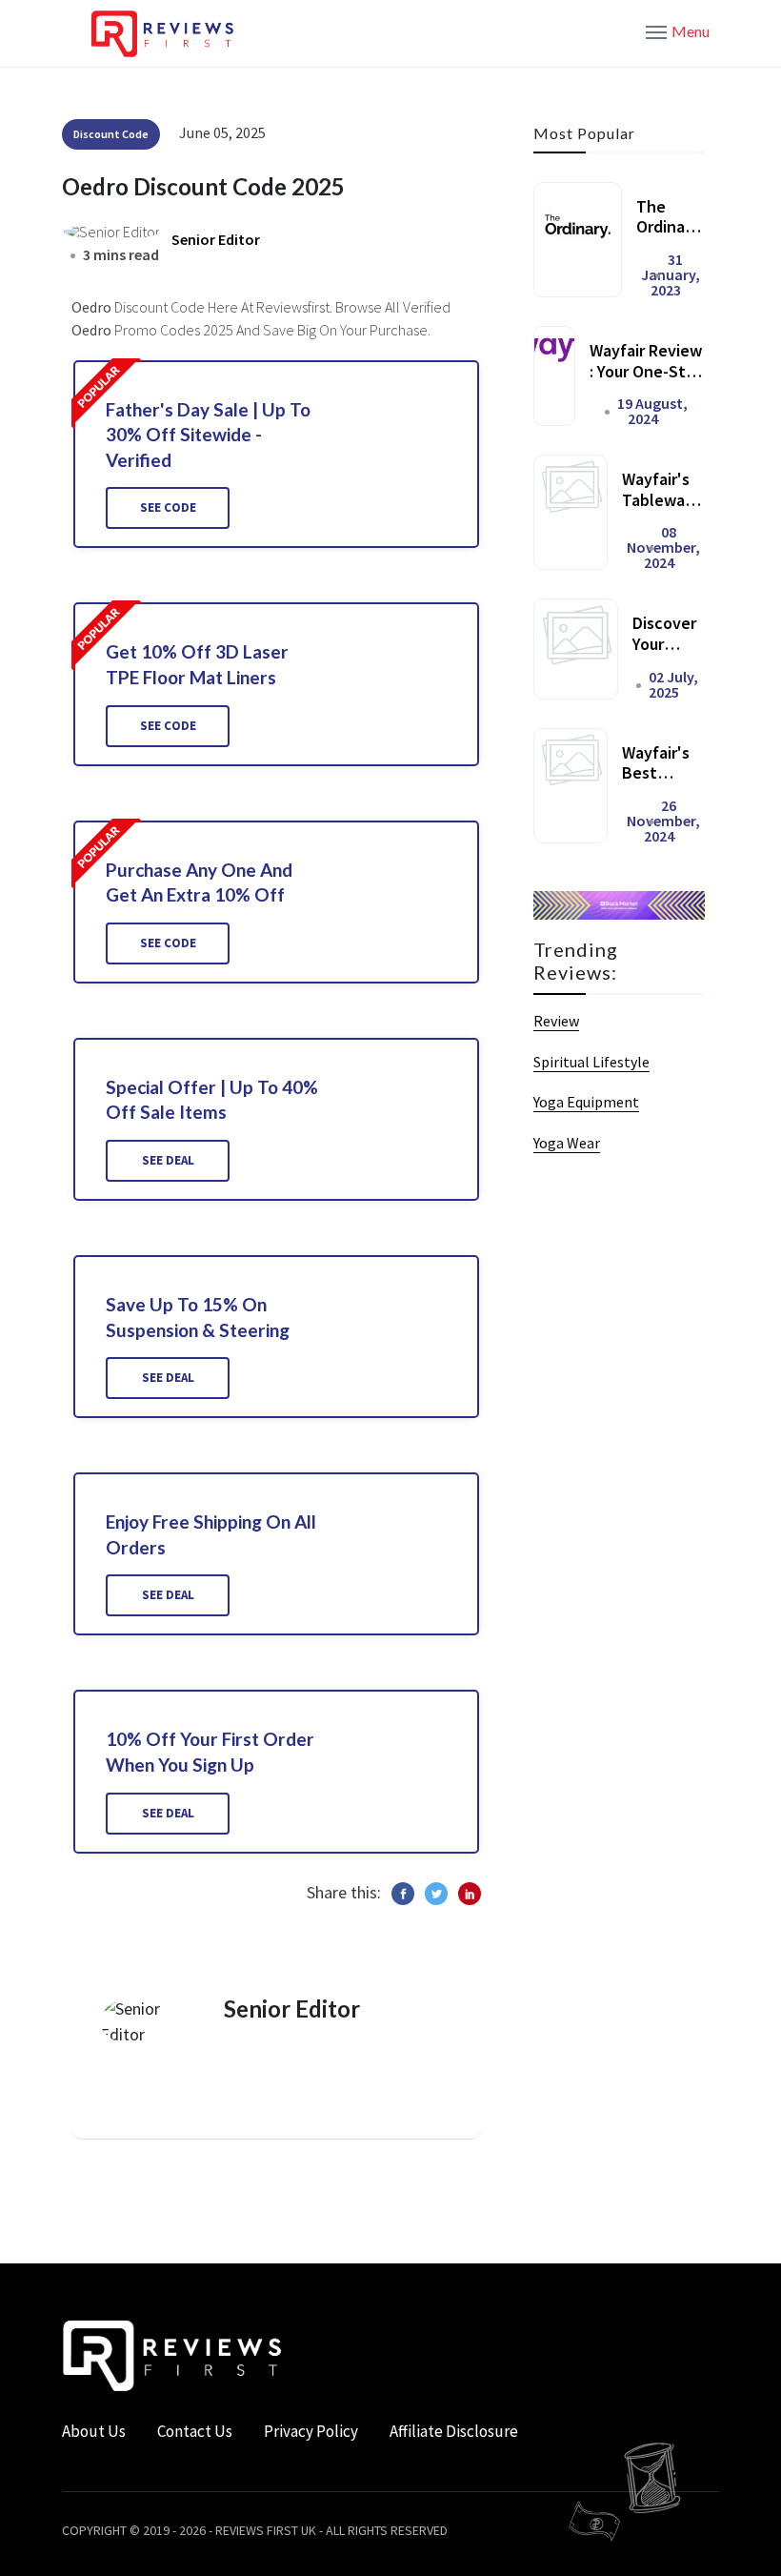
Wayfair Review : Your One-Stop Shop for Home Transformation (647, 381)
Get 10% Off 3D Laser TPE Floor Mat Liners (197, 664)
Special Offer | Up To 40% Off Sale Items (212, 1100)
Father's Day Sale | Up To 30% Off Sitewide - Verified (208, 435)
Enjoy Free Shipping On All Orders (211, 1534)
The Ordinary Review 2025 (668, 237)
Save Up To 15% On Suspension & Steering (198, 1317)
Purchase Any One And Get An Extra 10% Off (199, 882)
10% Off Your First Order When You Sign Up (210, 1752)
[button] (678, 30)
